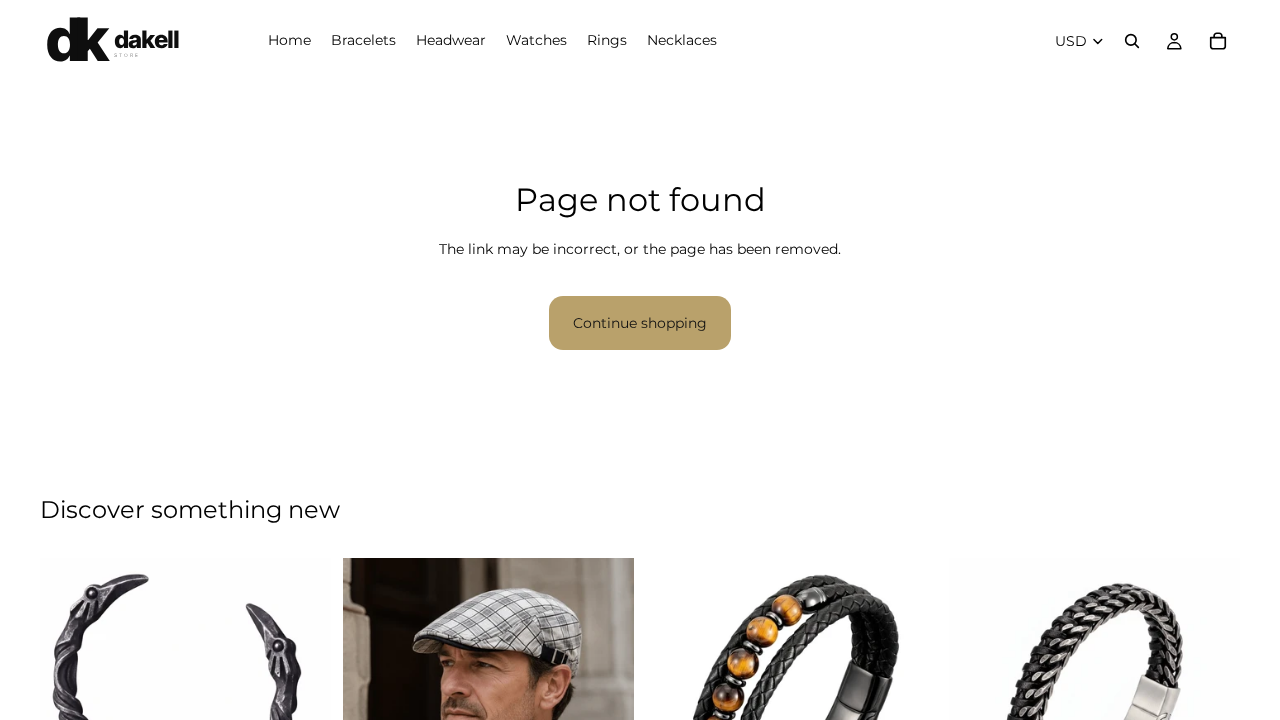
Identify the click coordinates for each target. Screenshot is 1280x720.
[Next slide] (301, 687)
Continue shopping (640, 323)
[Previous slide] (70, 687)
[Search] (1132, 41)
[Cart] (1218, 41)
